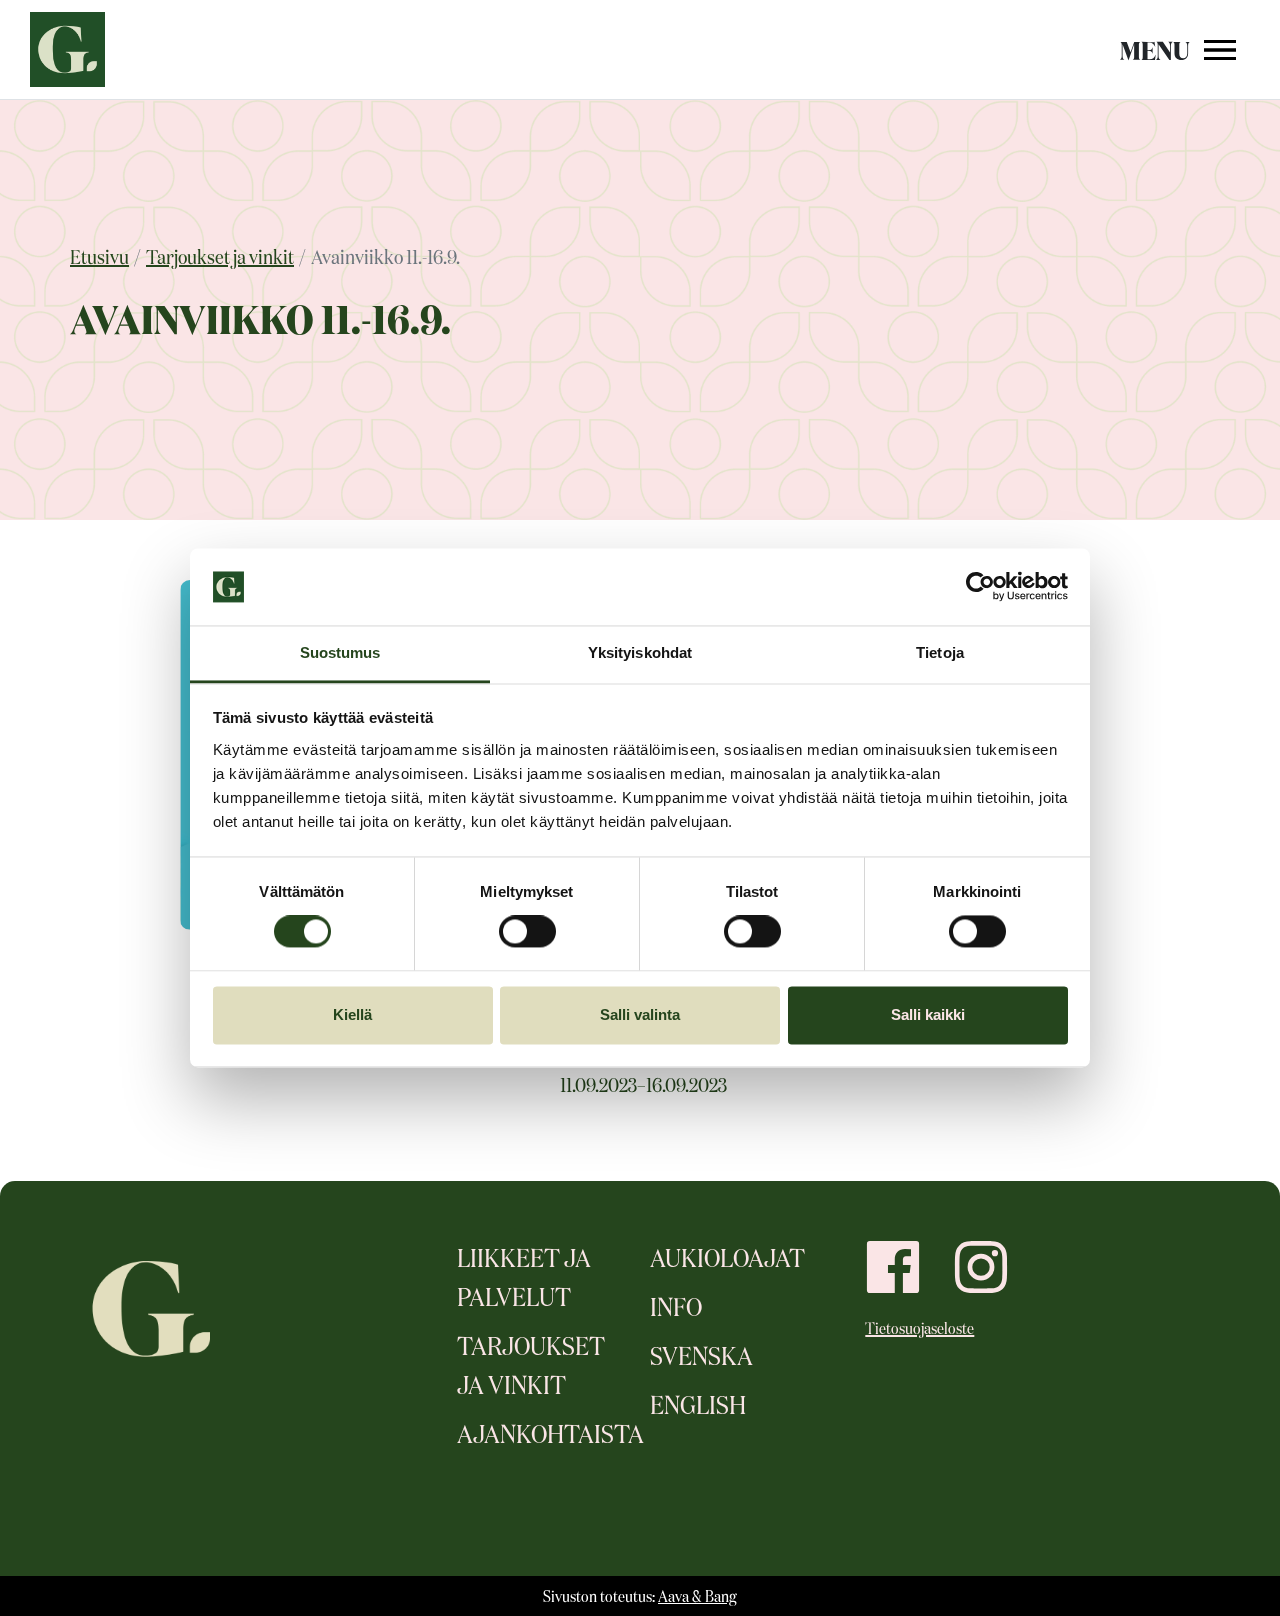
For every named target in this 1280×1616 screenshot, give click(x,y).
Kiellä (352, 1014)
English (698, 1407)
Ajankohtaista (550, 1436)
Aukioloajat (727, 1260)
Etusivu (99, 258)
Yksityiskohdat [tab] (640, 652)
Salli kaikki (928, 1014)
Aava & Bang (697, 1598)
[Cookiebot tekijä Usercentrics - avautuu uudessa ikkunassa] (980, 587)
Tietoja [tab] (940, 652)
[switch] (527, 932)
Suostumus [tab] (340, 652)
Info (676, 1309)
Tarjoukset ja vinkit (220, 258)
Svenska (701, 1358)
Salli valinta (640, 1014)
